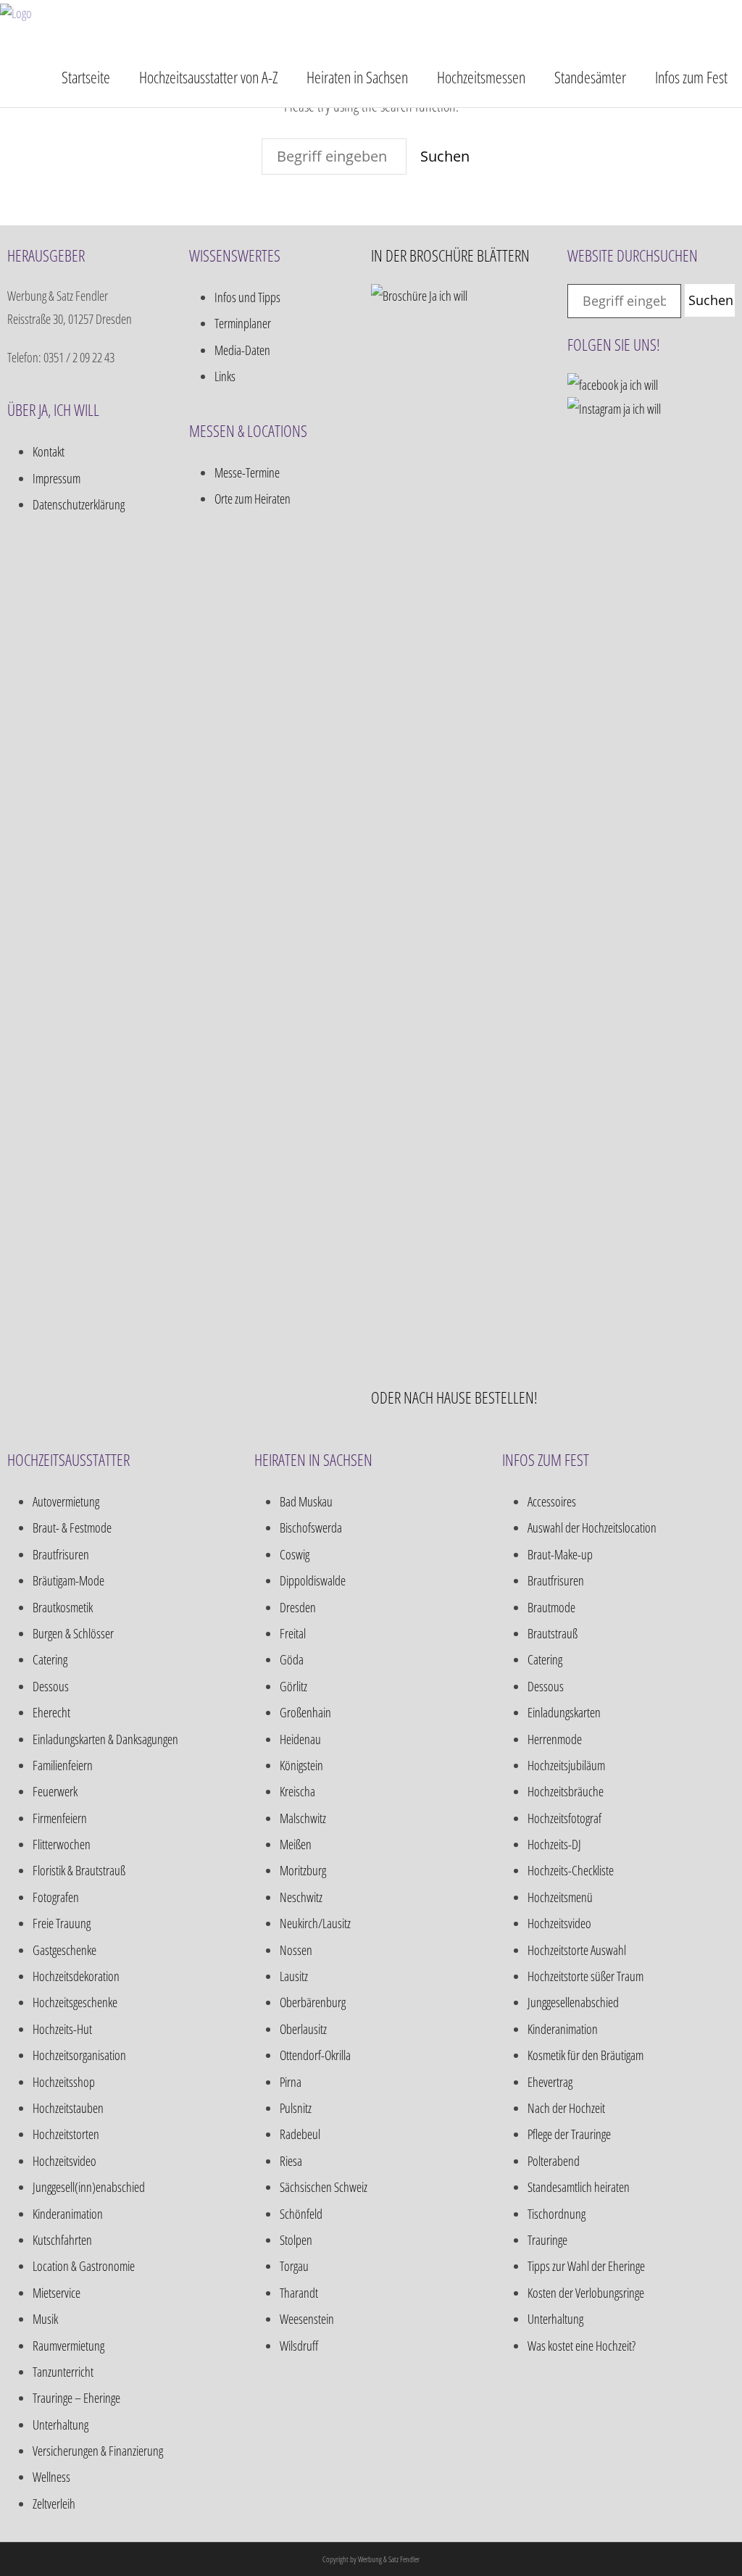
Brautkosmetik (63, 1607)
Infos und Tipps (247, 297)
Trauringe (547, 2240)
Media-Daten (242, 350)
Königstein (301, 1765)
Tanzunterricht (63, 2372)
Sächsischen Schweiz (324, 2187)
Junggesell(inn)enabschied (89, 2187)
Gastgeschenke (64, 1950)
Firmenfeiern (60, 1818)
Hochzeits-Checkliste (571, 1870)
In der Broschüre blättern (450, 255)
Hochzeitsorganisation (79, 2055)
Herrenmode (555, 1739)
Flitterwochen (62, 1844)
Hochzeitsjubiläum (566, 1765)
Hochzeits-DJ (554, 1844)
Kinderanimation (68, 2214)
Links (225, 376)
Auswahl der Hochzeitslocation (592, 1527)
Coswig (295, 1554)
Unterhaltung (61, 2425)
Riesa (291, 2161)
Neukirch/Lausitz (315, 1923)
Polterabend (554, 2161)
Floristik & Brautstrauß (79, 1870)
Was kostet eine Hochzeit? (581, 2346)
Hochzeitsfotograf (564, 1818)
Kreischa (297, 1791)
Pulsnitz (296, 2108)
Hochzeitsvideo (64, 2161)
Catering (50, 1659)
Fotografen (56, 1897)
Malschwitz (303, 1818)
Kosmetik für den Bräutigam (585, 2055)
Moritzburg (303, 1870)
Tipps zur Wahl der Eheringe (586, 2266)
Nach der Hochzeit (566, 2108)
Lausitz (294, 1976)
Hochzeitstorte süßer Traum (585, 1976)
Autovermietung (66, 1501)
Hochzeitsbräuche (566, 1791)
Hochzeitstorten (66, 2134)
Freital (293, 1633)
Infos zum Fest (691, 77)
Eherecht (51, 1712)
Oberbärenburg (313, 2002)
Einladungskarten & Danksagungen (105, 1739)
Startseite (86, 77)
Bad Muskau (306, 1501)
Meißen (296, 1844)
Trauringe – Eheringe (76, 2398)
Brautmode (551, 1607)
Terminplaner (243, 323)
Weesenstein (307, 2319)
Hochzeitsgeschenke (75, 2002)
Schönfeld (301, 2214)
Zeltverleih (54, 2504)
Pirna (291, 2082)
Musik (45, 2319)
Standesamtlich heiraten (579, 2187)
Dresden (298, 1607)
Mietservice (57, 2293)
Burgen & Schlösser (73, 1633)
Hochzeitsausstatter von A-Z (208, 77)
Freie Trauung (62, 1923)
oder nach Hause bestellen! (454, 1397)
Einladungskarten (564, 1712)
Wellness (51, 2477)
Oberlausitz (303, 2029)
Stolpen (296, 2240)
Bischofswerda (311, 1527)
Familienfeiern (63, 1765)
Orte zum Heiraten (253, 499)
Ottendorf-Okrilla (315, 2055)
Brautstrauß (553, 1633)
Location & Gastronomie (84, 2266)
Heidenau (300, 1739)
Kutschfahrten (62, 2240)
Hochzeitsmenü (560, 1897)
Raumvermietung (68, 2346)
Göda (292, 1659)
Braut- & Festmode (72, 1527)
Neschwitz (301, 1897)
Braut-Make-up (560, 1554)
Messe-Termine (247, 472)
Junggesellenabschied (573, 2002)
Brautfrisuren (61, 1554)
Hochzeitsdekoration (76, 1976)
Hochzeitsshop (64, 2082)
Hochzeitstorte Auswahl (577, 1950)
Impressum (57, 478)
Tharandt (299, 2293)
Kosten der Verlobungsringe (586, 2293)
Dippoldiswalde (313, 1580)
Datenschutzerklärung (79, 504)
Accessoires (552, 1501)
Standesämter (590, 77)
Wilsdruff (299, 2346)
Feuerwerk (55, 1791)
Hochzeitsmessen (481, 77)
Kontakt (49, 451)
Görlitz (293, 1686)
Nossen (296, 1950)
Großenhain (305, 1712)
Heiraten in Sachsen (357, 77)
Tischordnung (556, 2214)
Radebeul (300, 2134)
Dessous (51, 1686)
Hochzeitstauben (68, 2108)
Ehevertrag (550, 2082)
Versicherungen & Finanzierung (98, 2451)
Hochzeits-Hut (62, 2029)
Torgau (294, 2266)
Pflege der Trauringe (569, 2134)
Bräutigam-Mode (68, 1580)
